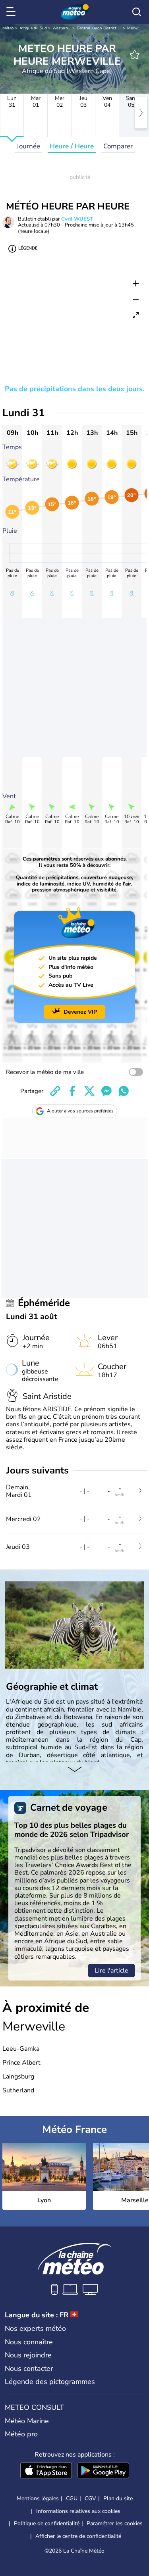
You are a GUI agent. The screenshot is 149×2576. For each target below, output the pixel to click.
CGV (90, 2498)
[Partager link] (55, 1091)
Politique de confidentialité (47, 2523)
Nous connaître (29, 2342)
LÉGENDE (28, 248)
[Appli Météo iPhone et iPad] (46, 2471)
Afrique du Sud (33, 28)
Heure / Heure (72, 146)
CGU (72, 2498)
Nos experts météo (35, 2328)
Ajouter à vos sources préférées (80, 1111)
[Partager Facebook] (72, 1091)
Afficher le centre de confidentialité (78, 2536)
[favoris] (135, 55)
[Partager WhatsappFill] (124, 1091)
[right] (141, 113)
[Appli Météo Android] (103, 2471)
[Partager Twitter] (89, 1091)
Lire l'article (111, 1971)
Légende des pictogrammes (50, 2382)
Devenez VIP (80, 1012)
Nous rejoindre (28, 2355)
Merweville (137, 28)
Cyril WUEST (77, 219)
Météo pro (21, 2434)
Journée (28, 146)
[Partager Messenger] (106, 1091)
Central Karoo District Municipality (108, 28)
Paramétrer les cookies (115, 2524)
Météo (8, 28)
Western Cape (65, 28)
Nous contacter (29, 2369)
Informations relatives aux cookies (78, 2511)
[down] (74, 1770)
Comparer (118, 146)
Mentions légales (38, 2498)
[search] (137, 12)
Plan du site (118, 2498)
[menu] (12, 12)
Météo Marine (27, 2421)
